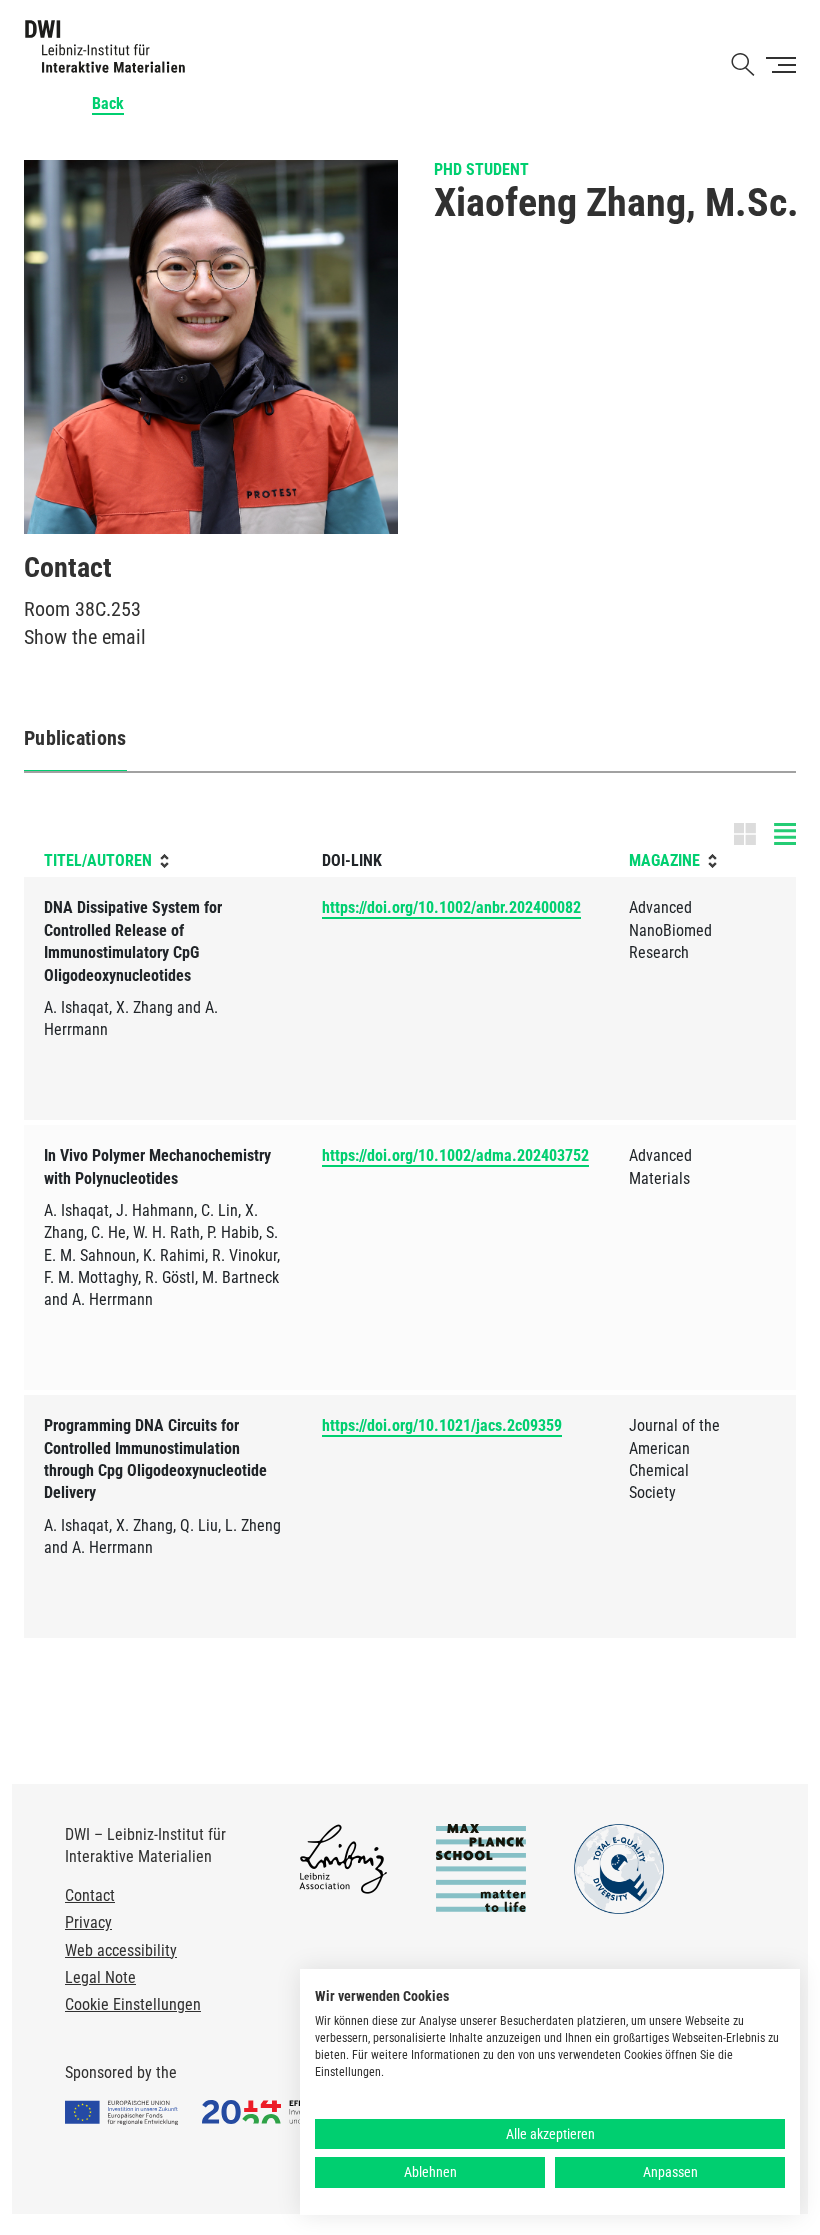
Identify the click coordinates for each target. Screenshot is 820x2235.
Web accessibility (121, 1950)
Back (108, 103)
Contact (90, 1895)
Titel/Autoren (98, 860)
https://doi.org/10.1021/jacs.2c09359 (442, 1425)
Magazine (664, 860)
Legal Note (100, 1977)
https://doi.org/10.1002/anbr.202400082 (451, 907)
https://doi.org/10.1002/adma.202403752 (455, 1155)
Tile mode (765, 834)
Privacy (88, 1922)
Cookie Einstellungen (133, 2004)
